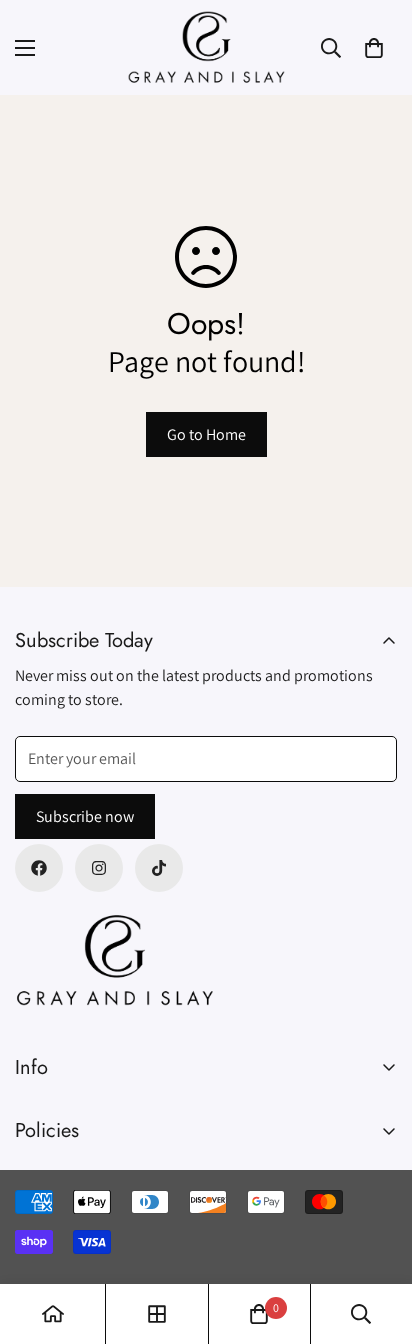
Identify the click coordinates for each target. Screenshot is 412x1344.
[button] (374, 48)
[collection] (157, 1314)
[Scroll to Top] (376, 1238)
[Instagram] (99, 868)
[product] (53, 1314)
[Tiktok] (159, 868)
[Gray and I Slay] (206, 47)
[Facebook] (39, 868)
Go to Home (206, 434)
